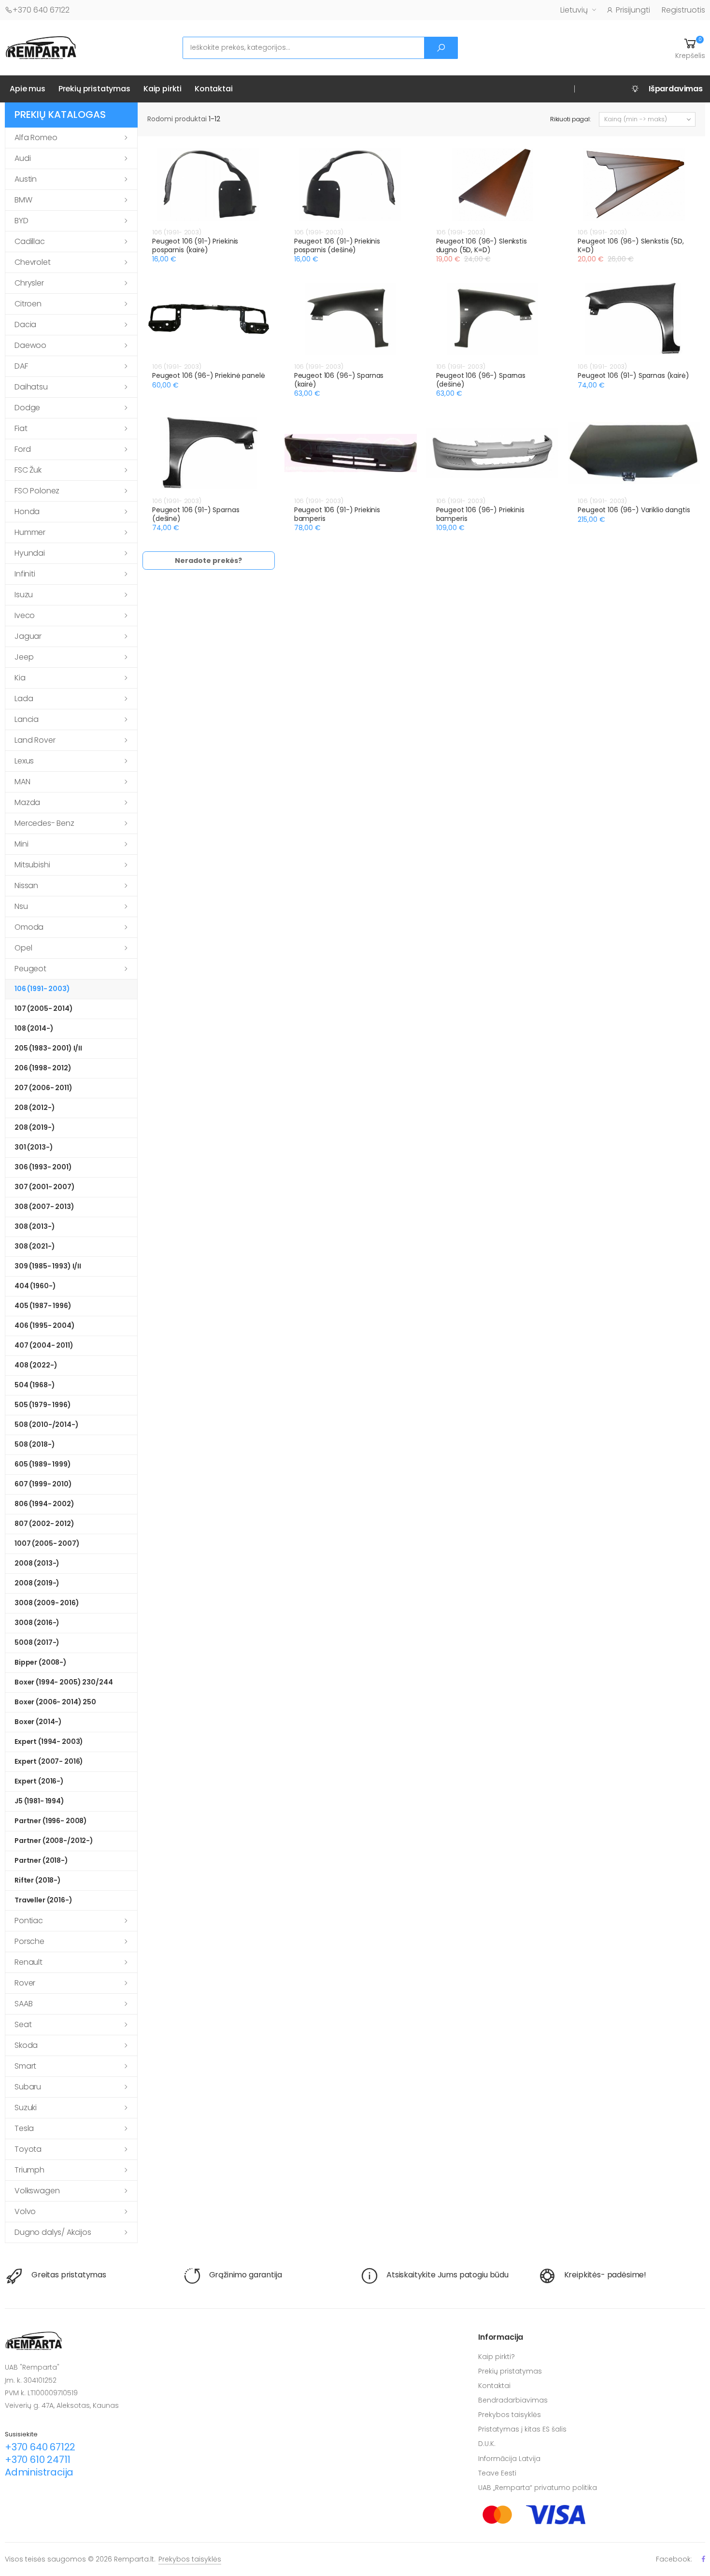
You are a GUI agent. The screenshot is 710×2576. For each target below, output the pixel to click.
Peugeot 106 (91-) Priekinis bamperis (337, 514)
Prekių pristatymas (94, 89)
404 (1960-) (35, 1286)
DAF (21, 366)
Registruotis (683, 10)
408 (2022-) (36, 1365)
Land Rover (35, 740)
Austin (26, 179)
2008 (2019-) (37, 1583)
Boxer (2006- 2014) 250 (55, 1702)
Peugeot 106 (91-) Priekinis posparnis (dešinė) (337, 245)
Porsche (29, 1941)
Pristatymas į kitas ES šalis (522, 2429)
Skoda (26, 2045)
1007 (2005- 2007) (47, 1543)
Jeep (24, 657)
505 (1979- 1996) (43, 1405)
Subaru (28, 2087)
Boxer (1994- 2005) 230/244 (64, 1682)
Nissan (26, 885)
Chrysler (29, 283)
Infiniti (25, 574)
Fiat (21, 428)
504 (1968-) (35, 1385)
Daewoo (30, 345)
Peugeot (30, 969)
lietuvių (574, 10)
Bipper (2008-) (41, 1662)
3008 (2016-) (37, 1623)
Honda (27, 511)
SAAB (23, 2004)
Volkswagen (37, 2191)
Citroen (28, 304)
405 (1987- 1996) (43, 1306)
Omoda (29, 927)
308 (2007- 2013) (44, 1207)
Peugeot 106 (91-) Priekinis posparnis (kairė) (195, 245)
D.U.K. (487, 2444)
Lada (24, 698)
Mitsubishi (32, 865)
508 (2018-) (35, 1444)
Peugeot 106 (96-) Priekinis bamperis (480, 514)
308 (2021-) (35, 1246)
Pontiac (29, 1921)
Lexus (24, 761)
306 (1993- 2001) (43, 1167)
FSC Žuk (28, 470)
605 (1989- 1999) (43, 1464)
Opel (23, 948)
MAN (22, 782)
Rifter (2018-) (38, 1880)
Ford (22, 449)
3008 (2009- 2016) (47, 1603)
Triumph (29, 2170)
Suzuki (26, 2108)
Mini (21, 844)
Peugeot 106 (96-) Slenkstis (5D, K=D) (631, 245)
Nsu (21, 906)
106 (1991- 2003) (42, 989)
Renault (28, 1962)
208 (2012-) (35, 1108)
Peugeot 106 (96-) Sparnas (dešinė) (481, 380)
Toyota (28, 2149)
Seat (23, 2024)
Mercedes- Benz (44, 823)
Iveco (25, 615)
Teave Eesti (497, 2473)
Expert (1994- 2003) (49, 1741)
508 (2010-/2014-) (47, 1425)
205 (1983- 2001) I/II (48, 1048)
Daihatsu (31, 387)
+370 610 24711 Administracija (39, 2466)
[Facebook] (703, 2559)
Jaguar (28, 636)
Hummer (30, 532)
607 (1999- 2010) (43, 1484)
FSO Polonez (37, 491)
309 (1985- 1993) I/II (48, 1266)
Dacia (25, 324)
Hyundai (30, 553)
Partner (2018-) (41, 1860)
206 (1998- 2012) (43, 1068)
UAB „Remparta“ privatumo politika (538, 2488)
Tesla (24, 2128)
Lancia (27, 719)
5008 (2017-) (37, 1642)
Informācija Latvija (509, 2459)
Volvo (25, 2211)
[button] (690, 48)
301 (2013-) (34, 1147)
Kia (20, 678)
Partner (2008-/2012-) (54, 1841)
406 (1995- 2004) (45, 1325)
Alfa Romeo (36, 137)
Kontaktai (214, 89)
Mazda (27, 802)
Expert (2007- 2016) (49, 1761)
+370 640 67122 (41, 10)
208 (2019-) (35, 1127)
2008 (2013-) (37, 1563)
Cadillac (30, 241)
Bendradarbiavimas (513, 2400)
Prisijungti (633, 10)
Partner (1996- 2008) (51, 1821)
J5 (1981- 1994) (39, 1801)
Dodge (27, 408)
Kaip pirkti (163, 89)
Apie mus (28, 89)
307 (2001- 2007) (45, 1187)
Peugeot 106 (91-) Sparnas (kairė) (633, 375)
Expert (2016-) (39, 1781)
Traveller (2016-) (43, 1900)
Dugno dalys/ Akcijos (53, 2232)
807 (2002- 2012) (44, 1524)
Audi (22, 158)
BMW (23, 200)
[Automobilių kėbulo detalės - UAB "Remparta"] (41, 47)
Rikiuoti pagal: (571, 119)
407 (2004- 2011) (44, 1345)
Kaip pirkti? (497, 2357)
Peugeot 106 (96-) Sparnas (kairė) (339, 380)
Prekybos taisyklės (510, 2415)
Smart (25, 2066)
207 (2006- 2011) (43, 1088)
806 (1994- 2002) (44, 1504)
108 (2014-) (34, 1028)
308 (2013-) (35, 1226)
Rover (25, 1983)
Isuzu (24, 595)
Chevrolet (33, 262)
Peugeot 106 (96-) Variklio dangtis (634, 510)
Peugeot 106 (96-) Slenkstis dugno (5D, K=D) (482, 245)
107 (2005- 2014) (44, 1008)
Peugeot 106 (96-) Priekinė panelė (208, 375)
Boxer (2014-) (38, 1722)
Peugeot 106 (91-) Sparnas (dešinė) (196, 514)
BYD (21, 221)
